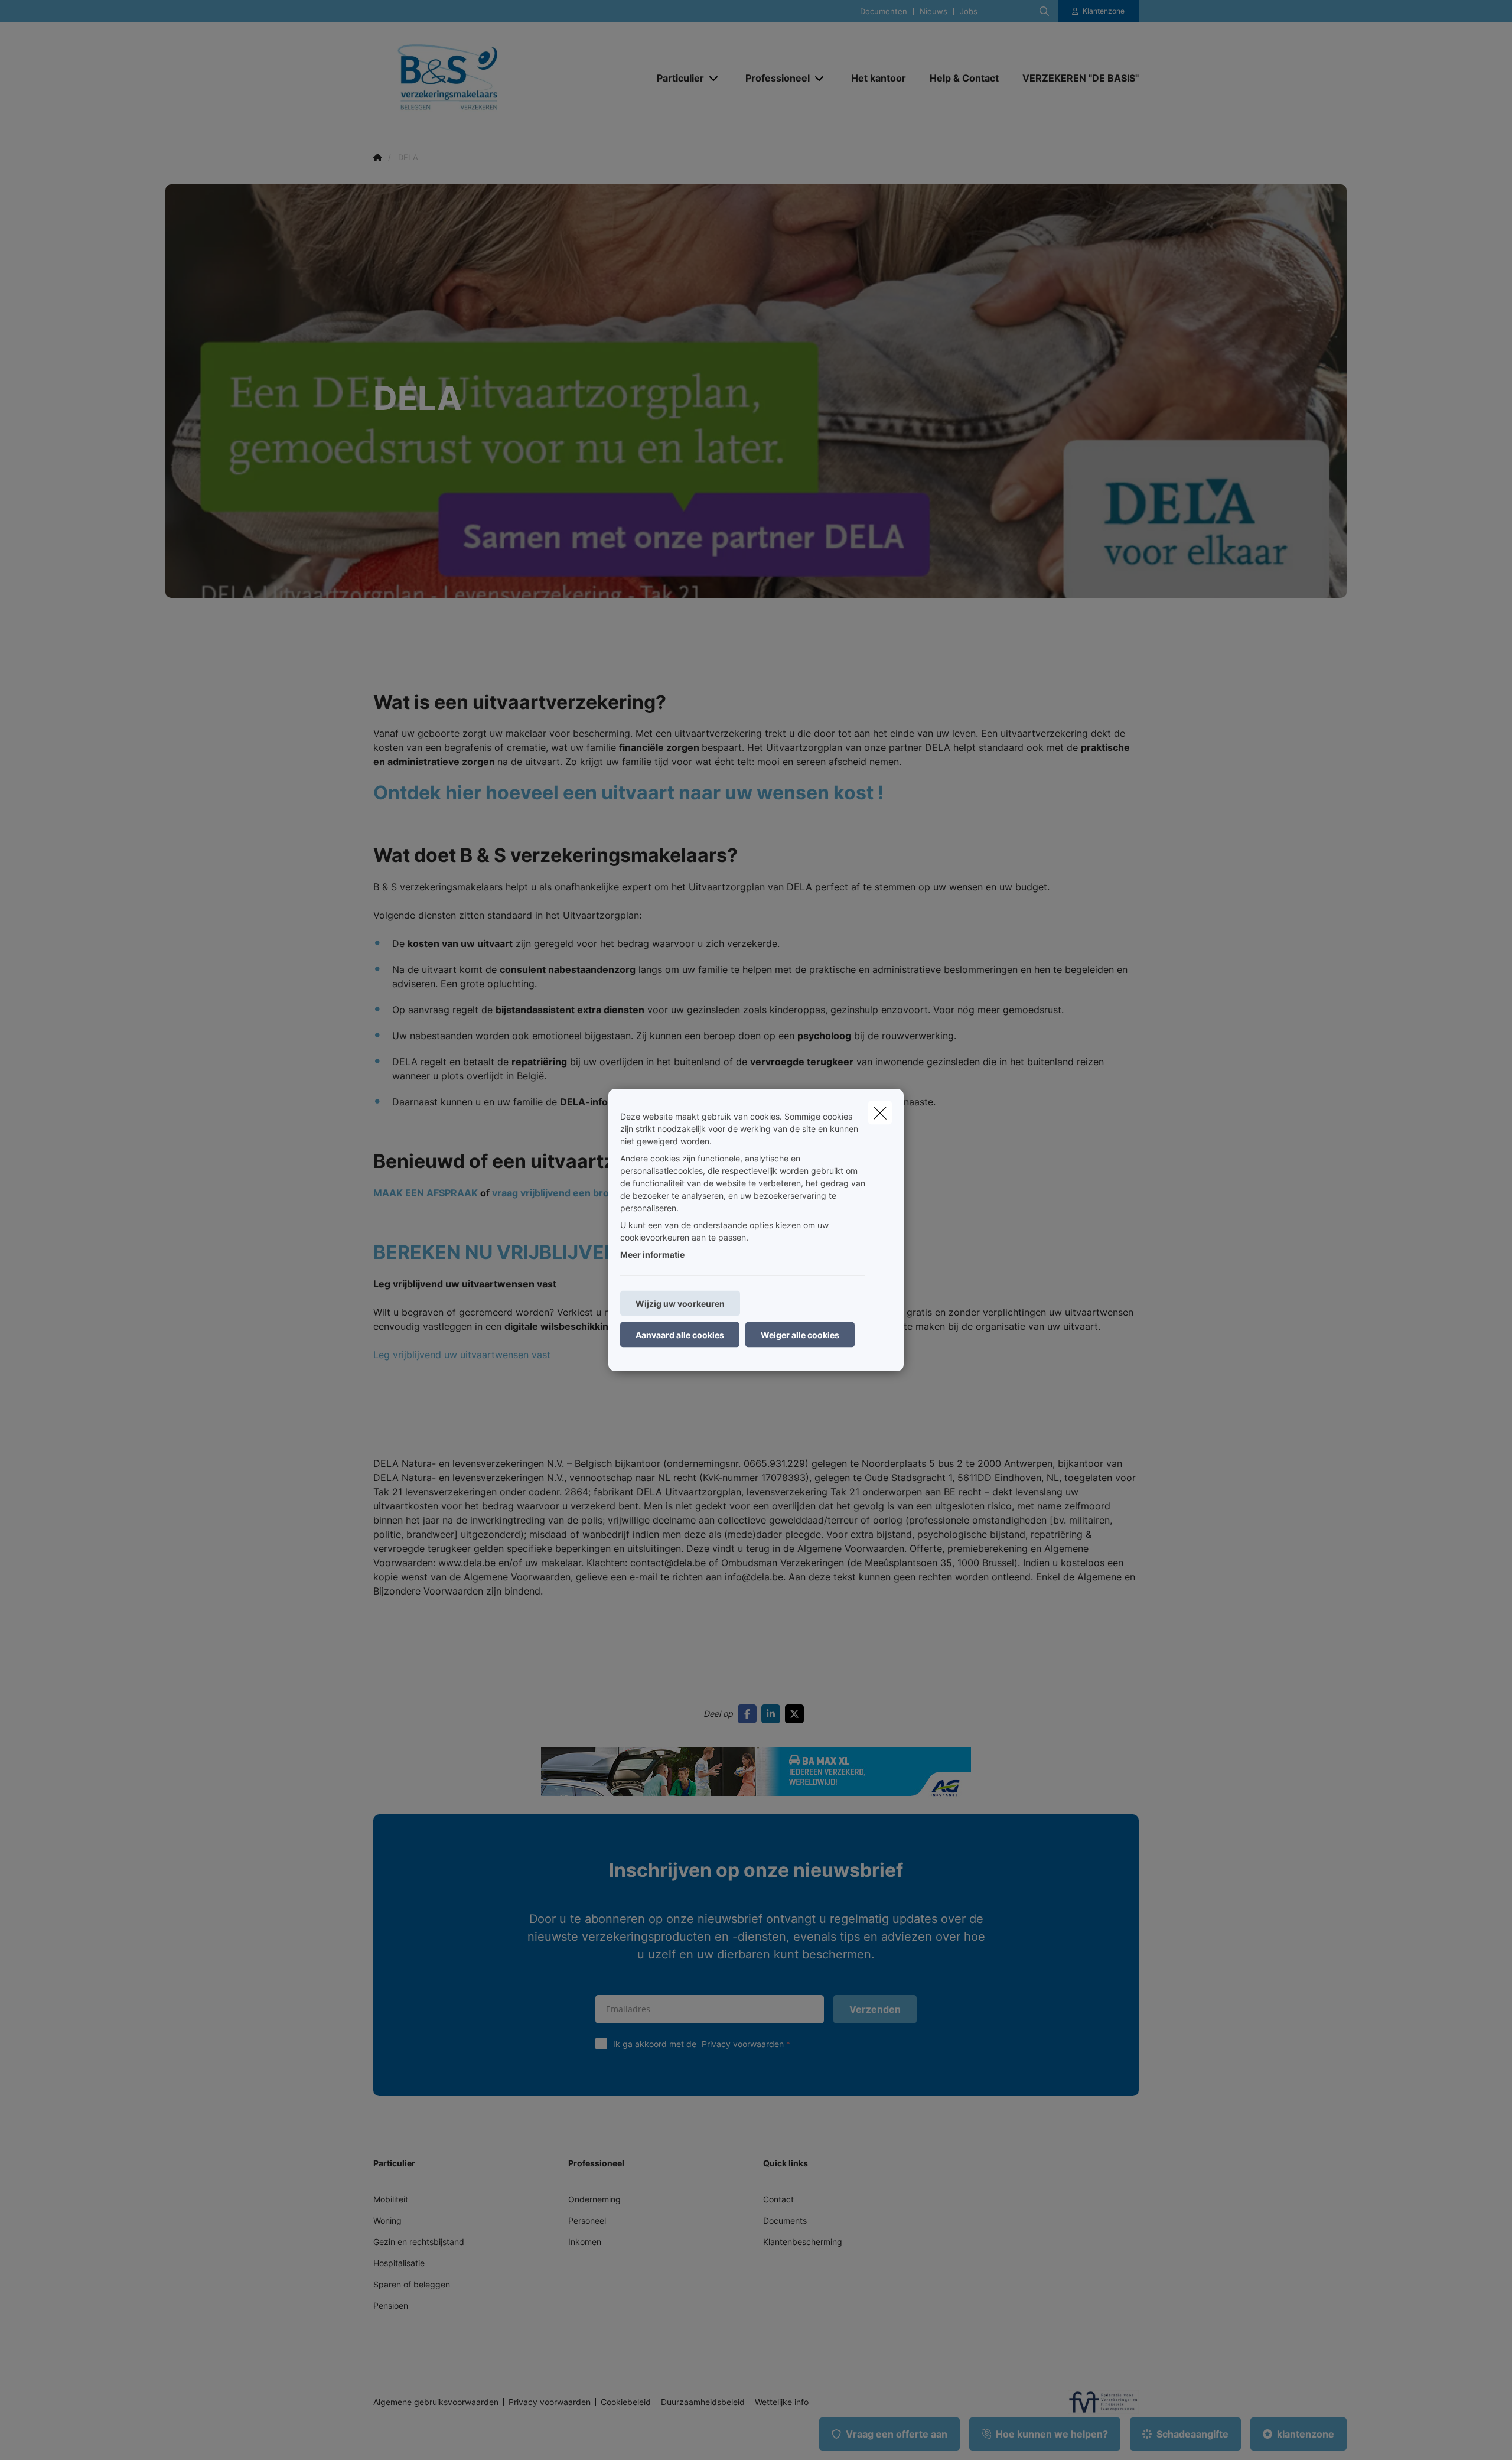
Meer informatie (652, 1255)
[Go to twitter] (797, 1714)
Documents (785, 2220)
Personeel (587, 2220)
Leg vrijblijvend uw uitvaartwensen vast (462, 1355)
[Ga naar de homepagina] (491, 78)
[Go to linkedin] (773, 1714)
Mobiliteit (391, 2199)
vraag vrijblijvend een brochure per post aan (594, 1193)
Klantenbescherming (803, 2242)
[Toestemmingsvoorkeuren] (47, 2437)
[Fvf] (1099, 2402)
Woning (387, 2220)
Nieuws (933, 12)
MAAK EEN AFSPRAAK (426, 1193)
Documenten (884, 12)
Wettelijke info (782, 2402)
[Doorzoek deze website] (1044, 11)
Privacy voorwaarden (743, 2044)
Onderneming (594, 2199)
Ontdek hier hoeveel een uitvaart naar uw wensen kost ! (628, 793)
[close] (880, 1113)
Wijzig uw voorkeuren (680, 1304)
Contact (778, 2199)
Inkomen (585, 2242)
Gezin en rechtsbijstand (419, 2242)
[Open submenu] (714, 78)
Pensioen (391, 2306)
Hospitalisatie (399, 2263)
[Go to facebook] (750, 1714)
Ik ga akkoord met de (698, 2044)
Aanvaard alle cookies (680, 1335)
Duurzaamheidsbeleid (703, 2402)
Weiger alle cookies (800, 1335)
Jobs (969, 12)
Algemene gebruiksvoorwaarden (436, 2402)
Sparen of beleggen (412, 2284)
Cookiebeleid (626, 2402)
